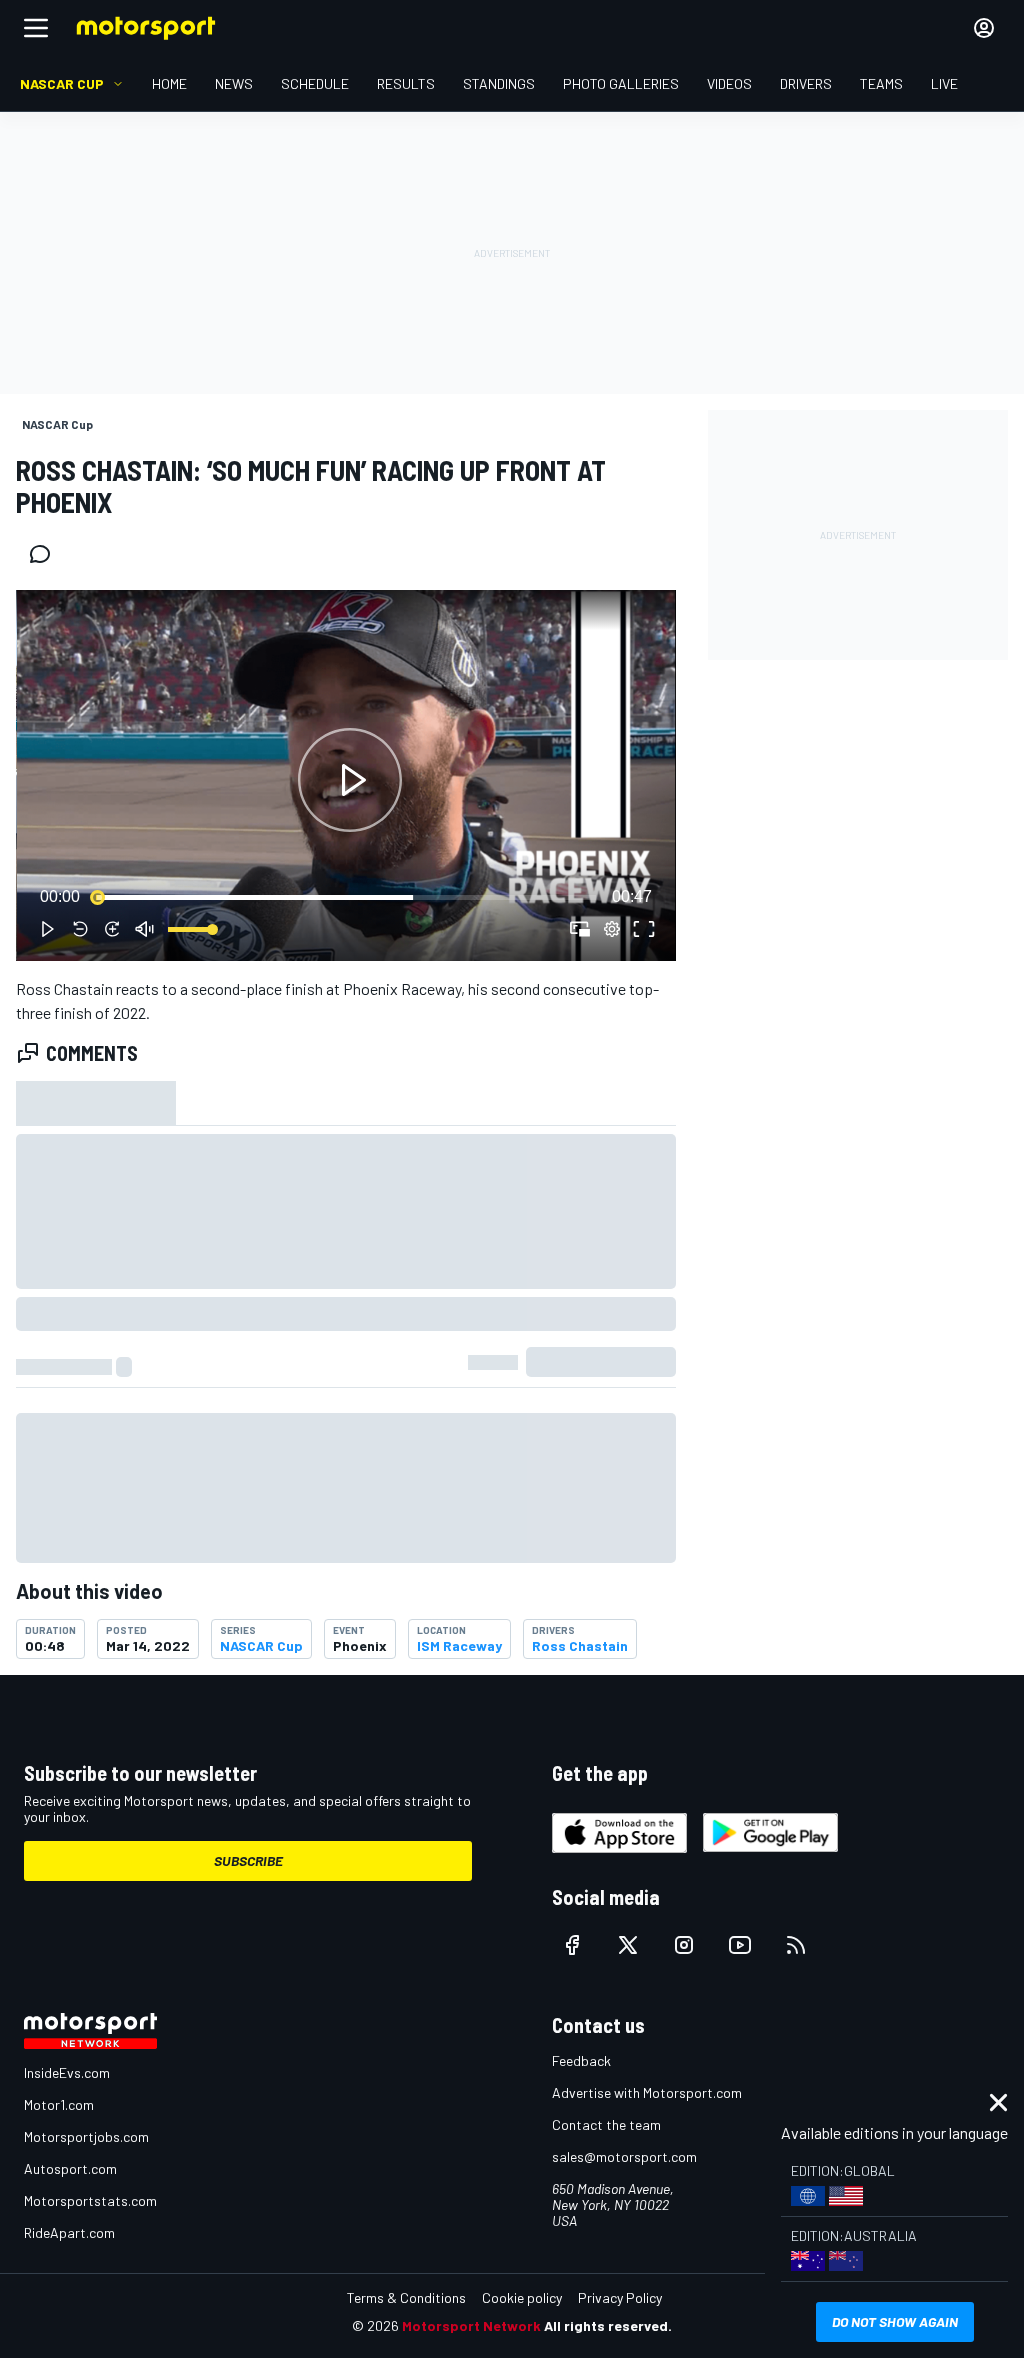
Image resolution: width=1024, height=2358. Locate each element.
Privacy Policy (620, 2297)
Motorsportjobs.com (86, 2136)
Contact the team (606, 2124)
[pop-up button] (612, 929)
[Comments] (46, 554)
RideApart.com (69, 2232)
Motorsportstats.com (90, 2200)
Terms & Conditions (406, 2297)
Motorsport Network (471, 2325)
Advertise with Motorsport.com (647, 2092)
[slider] (346, 897)
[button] (350, 779)
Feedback (581, 2060)
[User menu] (984, 28)
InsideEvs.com (67, 2072)
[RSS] (796, 1945)
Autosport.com (70, 2168)
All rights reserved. (608, 2325)
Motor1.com (59, 2104)
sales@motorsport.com (624, 2156)
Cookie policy (522, 2297)
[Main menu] (36, 28)
